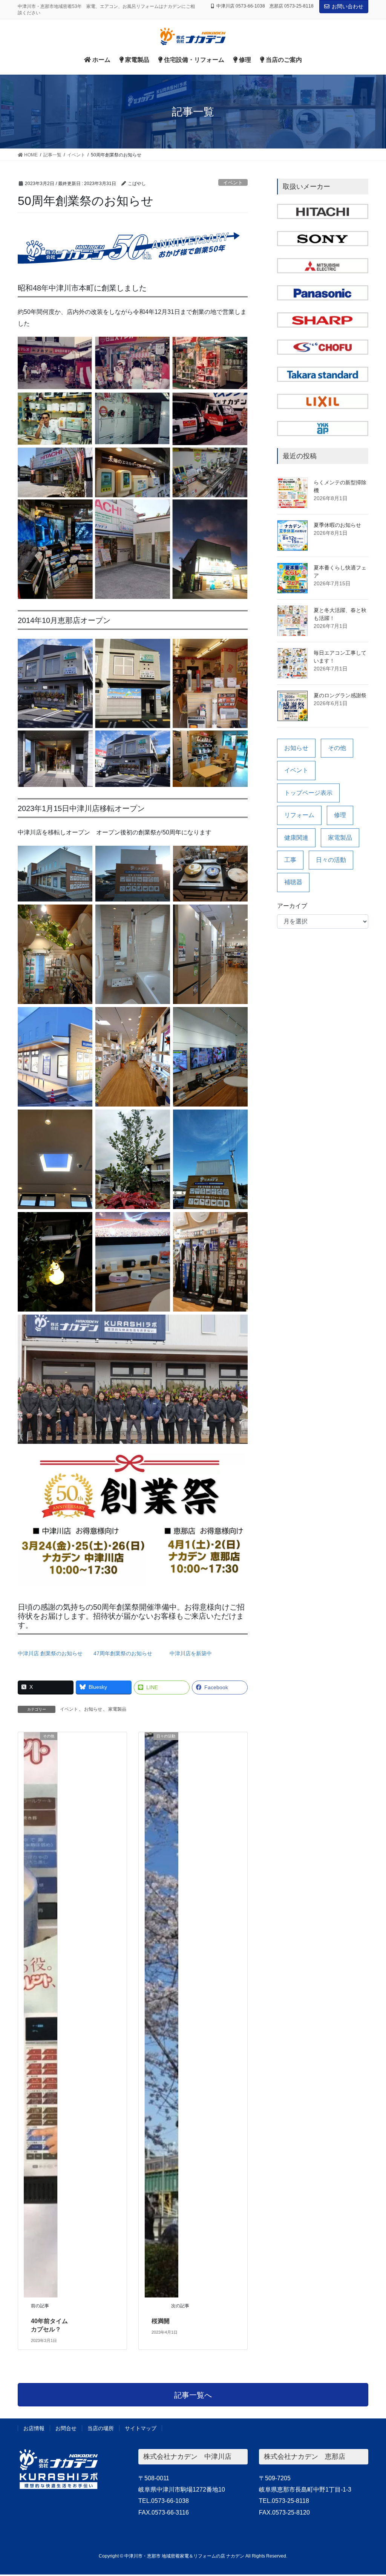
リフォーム (299, 815)
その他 (337, 748)
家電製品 (117, 1709)
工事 (290, 860)
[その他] (41, 2014)
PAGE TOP (370, 2492)
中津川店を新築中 (191, 1653)
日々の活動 (331, 860)
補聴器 (293, 882)
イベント (233, 183)
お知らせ (93, 1709)
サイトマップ (141, 2428)
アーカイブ (292, 906)
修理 (340, 815)
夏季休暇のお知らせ (337, 525)
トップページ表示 (308, 793)
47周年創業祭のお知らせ (123, 1653)
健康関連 (296, 838)
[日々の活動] (162, 2014)
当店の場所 (101, 2428)
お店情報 (34, 2428)
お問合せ (66, 2428)
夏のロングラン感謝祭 (340, 695)
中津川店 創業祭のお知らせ (50, 1653)
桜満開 (161, 2321)
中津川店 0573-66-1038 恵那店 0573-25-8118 (265, 6)
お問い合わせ (348, 6)
